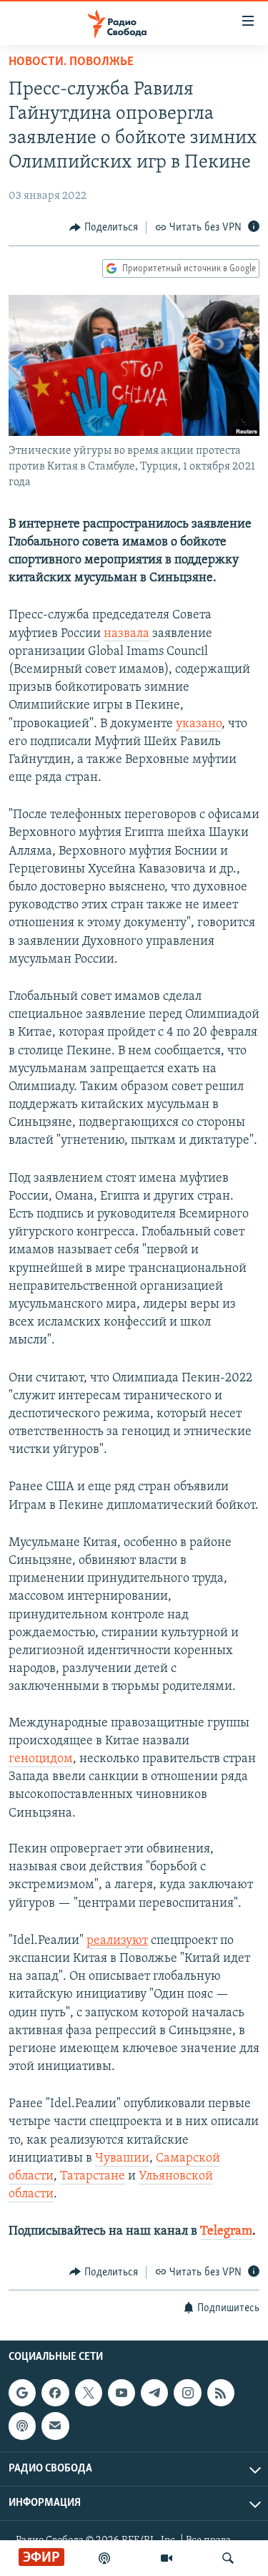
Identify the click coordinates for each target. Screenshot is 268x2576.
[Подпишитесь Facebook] (55, 2393)
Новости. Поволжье (71, 62)
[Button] (104, 228)
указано (199, 724)
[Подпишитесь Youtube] (121, 2393)
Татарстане (93, 2177)
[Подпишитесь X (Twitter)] (89, 2393)
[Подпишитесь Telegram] (154, 2393)
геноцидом (41, 1759)
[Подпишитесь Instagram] (187, 2393)
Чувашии (122, 2159)
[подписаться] (55, 2426)
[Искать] (228, 2558)
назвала (126, 634)
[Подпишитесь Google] (22, 2393)
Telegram (226, 2232)
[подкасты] (104, 2558)
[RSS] (221, 2393)
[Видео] (167, 2558)
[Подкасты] (22, 2426)
